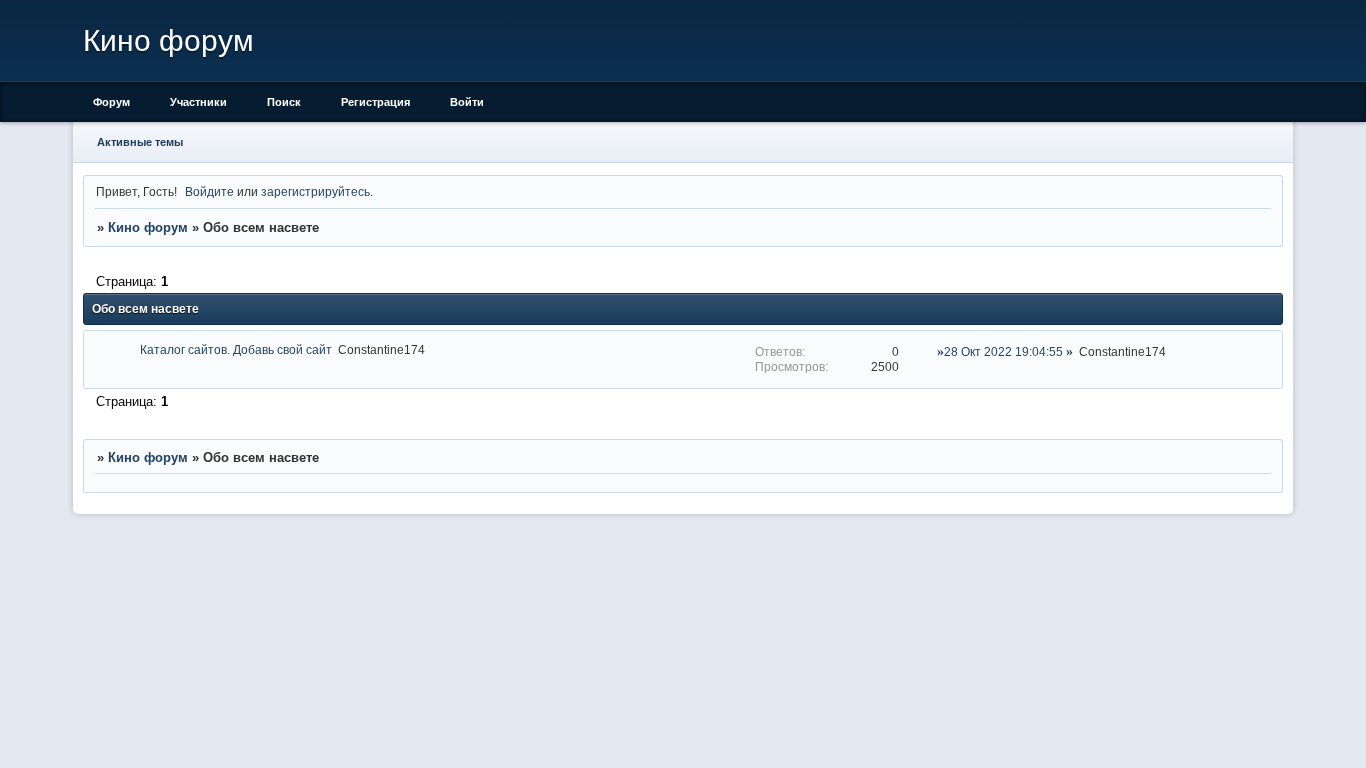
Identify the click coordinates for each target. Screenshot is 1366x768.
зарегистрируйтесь (315, 191)
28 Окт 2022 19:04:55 (1003, 351)
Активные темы (140, 142)
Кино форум (148, 227)
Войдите (209, 191)
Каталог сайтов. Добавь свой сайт (236, 349)
